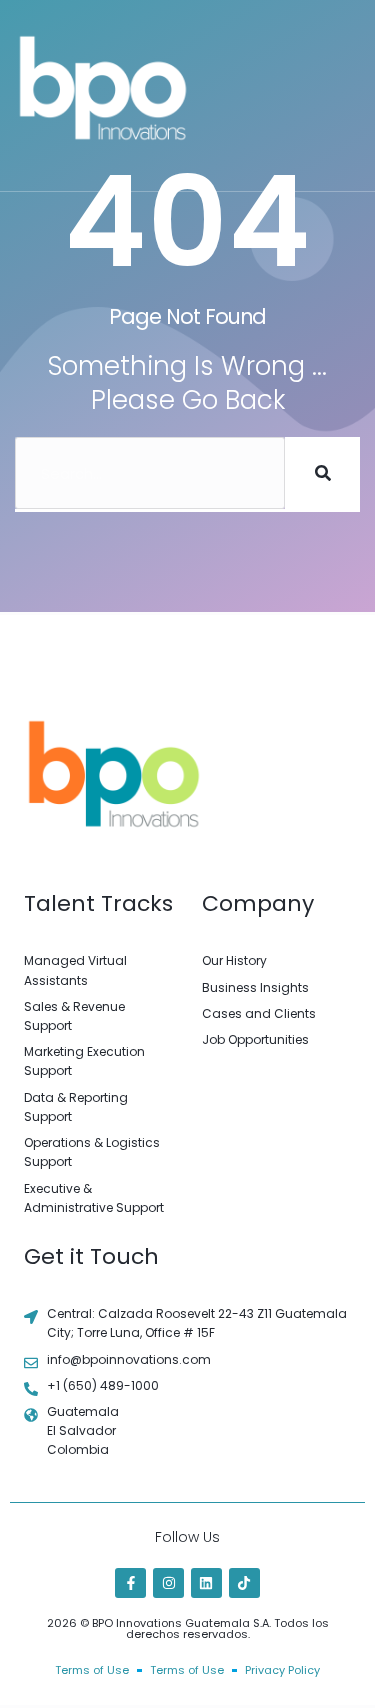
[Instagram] (168, 1583)
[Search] (322, 473)
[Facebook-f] (130, 1583)
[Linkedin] (206, 1583)
